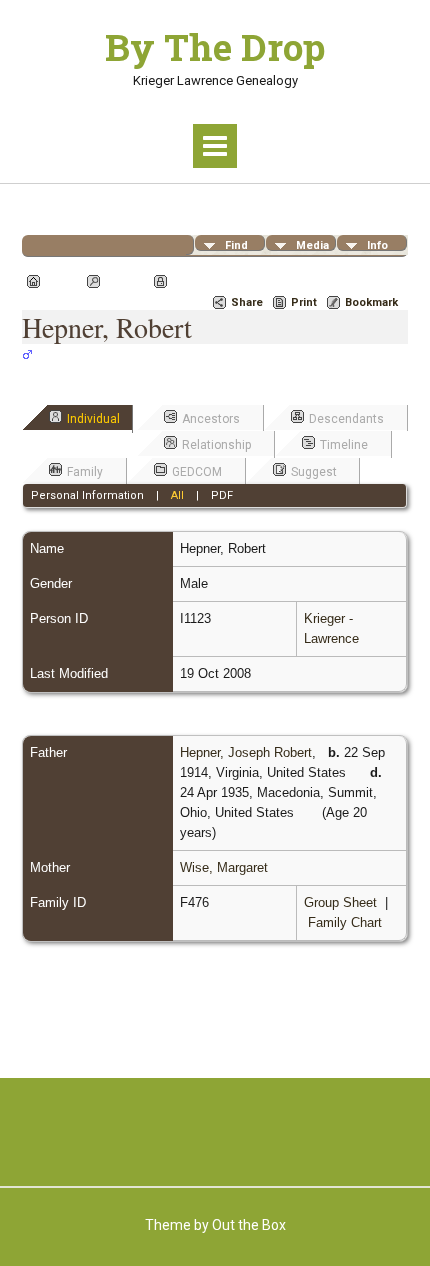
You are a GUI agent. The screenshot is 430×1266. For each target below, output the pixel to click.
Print (304, 302)
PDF (222, 495)
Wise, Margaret (224, 867)
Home (61, 281)
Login (187, 281)
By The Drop (215, 47)
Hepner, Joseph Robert (246, 752)
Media (312, 245)
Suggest (314, 472)
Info (377, 245)
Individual (93, 419)
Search (124, 281)
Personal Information (87, 495)
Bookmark (371, 302)
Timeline (344, 445)
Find (236, 245)
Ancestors (211, 419)
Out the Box (249, 1225)
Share (247, 302)
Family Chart (345, 922)
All (177, 495)
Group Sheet (340, 902)
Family (85, 472)
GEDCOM (197, 472)
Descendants (346, 419)
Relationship (216, 445)
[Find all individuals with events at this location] (360, 772)
